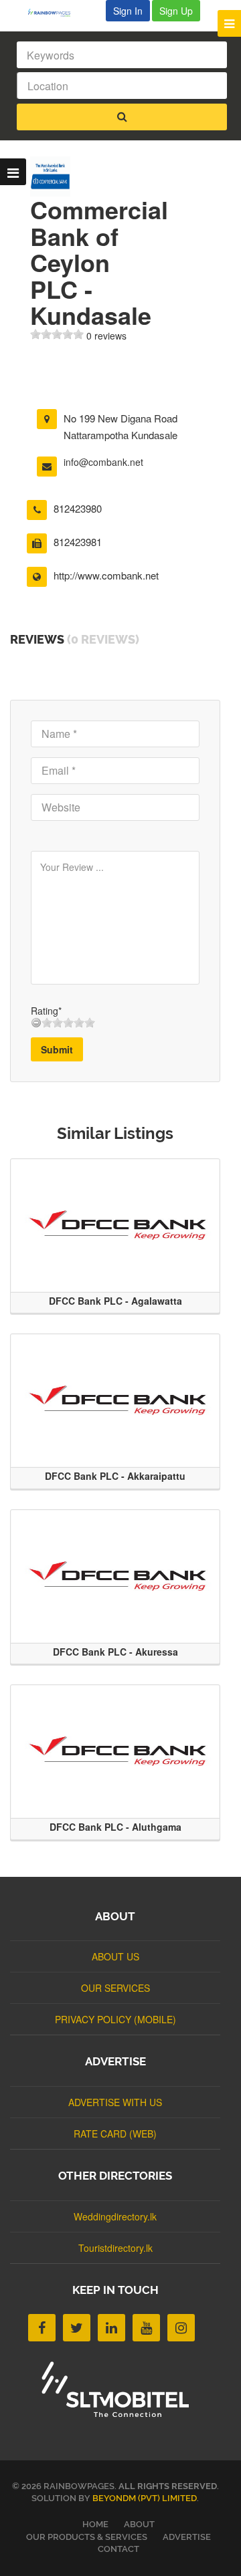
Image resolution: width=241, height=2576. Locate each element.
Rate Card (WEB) (115, 2134)
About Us (115, 1956)
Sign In (128, 11)
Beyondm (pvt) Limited (145, 2498)
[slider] (57, 334)
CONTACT (118, 2549)
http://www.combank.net (106, 575)
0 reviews (106, 336)
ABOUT (139, 2524)
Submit (57, 1049)
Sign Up (176, 11)
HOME (95, 2524)
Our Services (115, 1988)
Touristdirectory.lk (115, 2248)
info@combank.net (103, 462)
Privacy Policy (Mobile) (115, 2019)
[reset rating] (36, 1023)
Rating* (46, 1011)
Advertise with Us (115, 2102)
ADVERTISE (187, 2537)
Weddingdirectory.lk (115, 2216)
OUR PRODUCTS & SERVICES (87, 2537)
